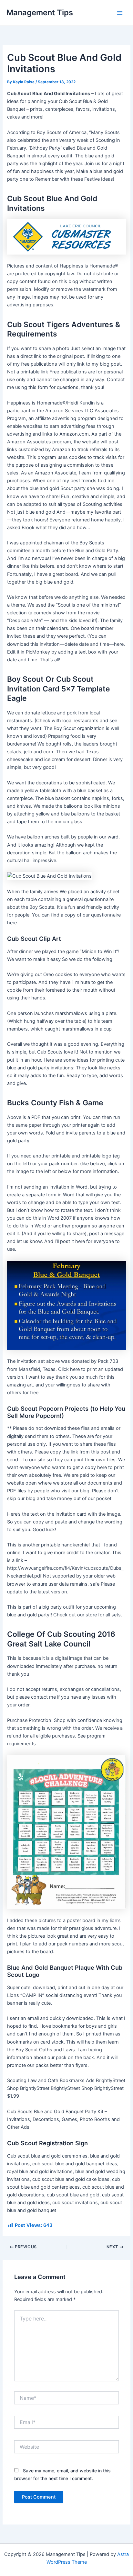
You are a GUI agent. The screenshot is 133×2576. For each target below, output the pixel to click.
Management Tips (40, 12)
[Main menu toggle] (120, 13)
